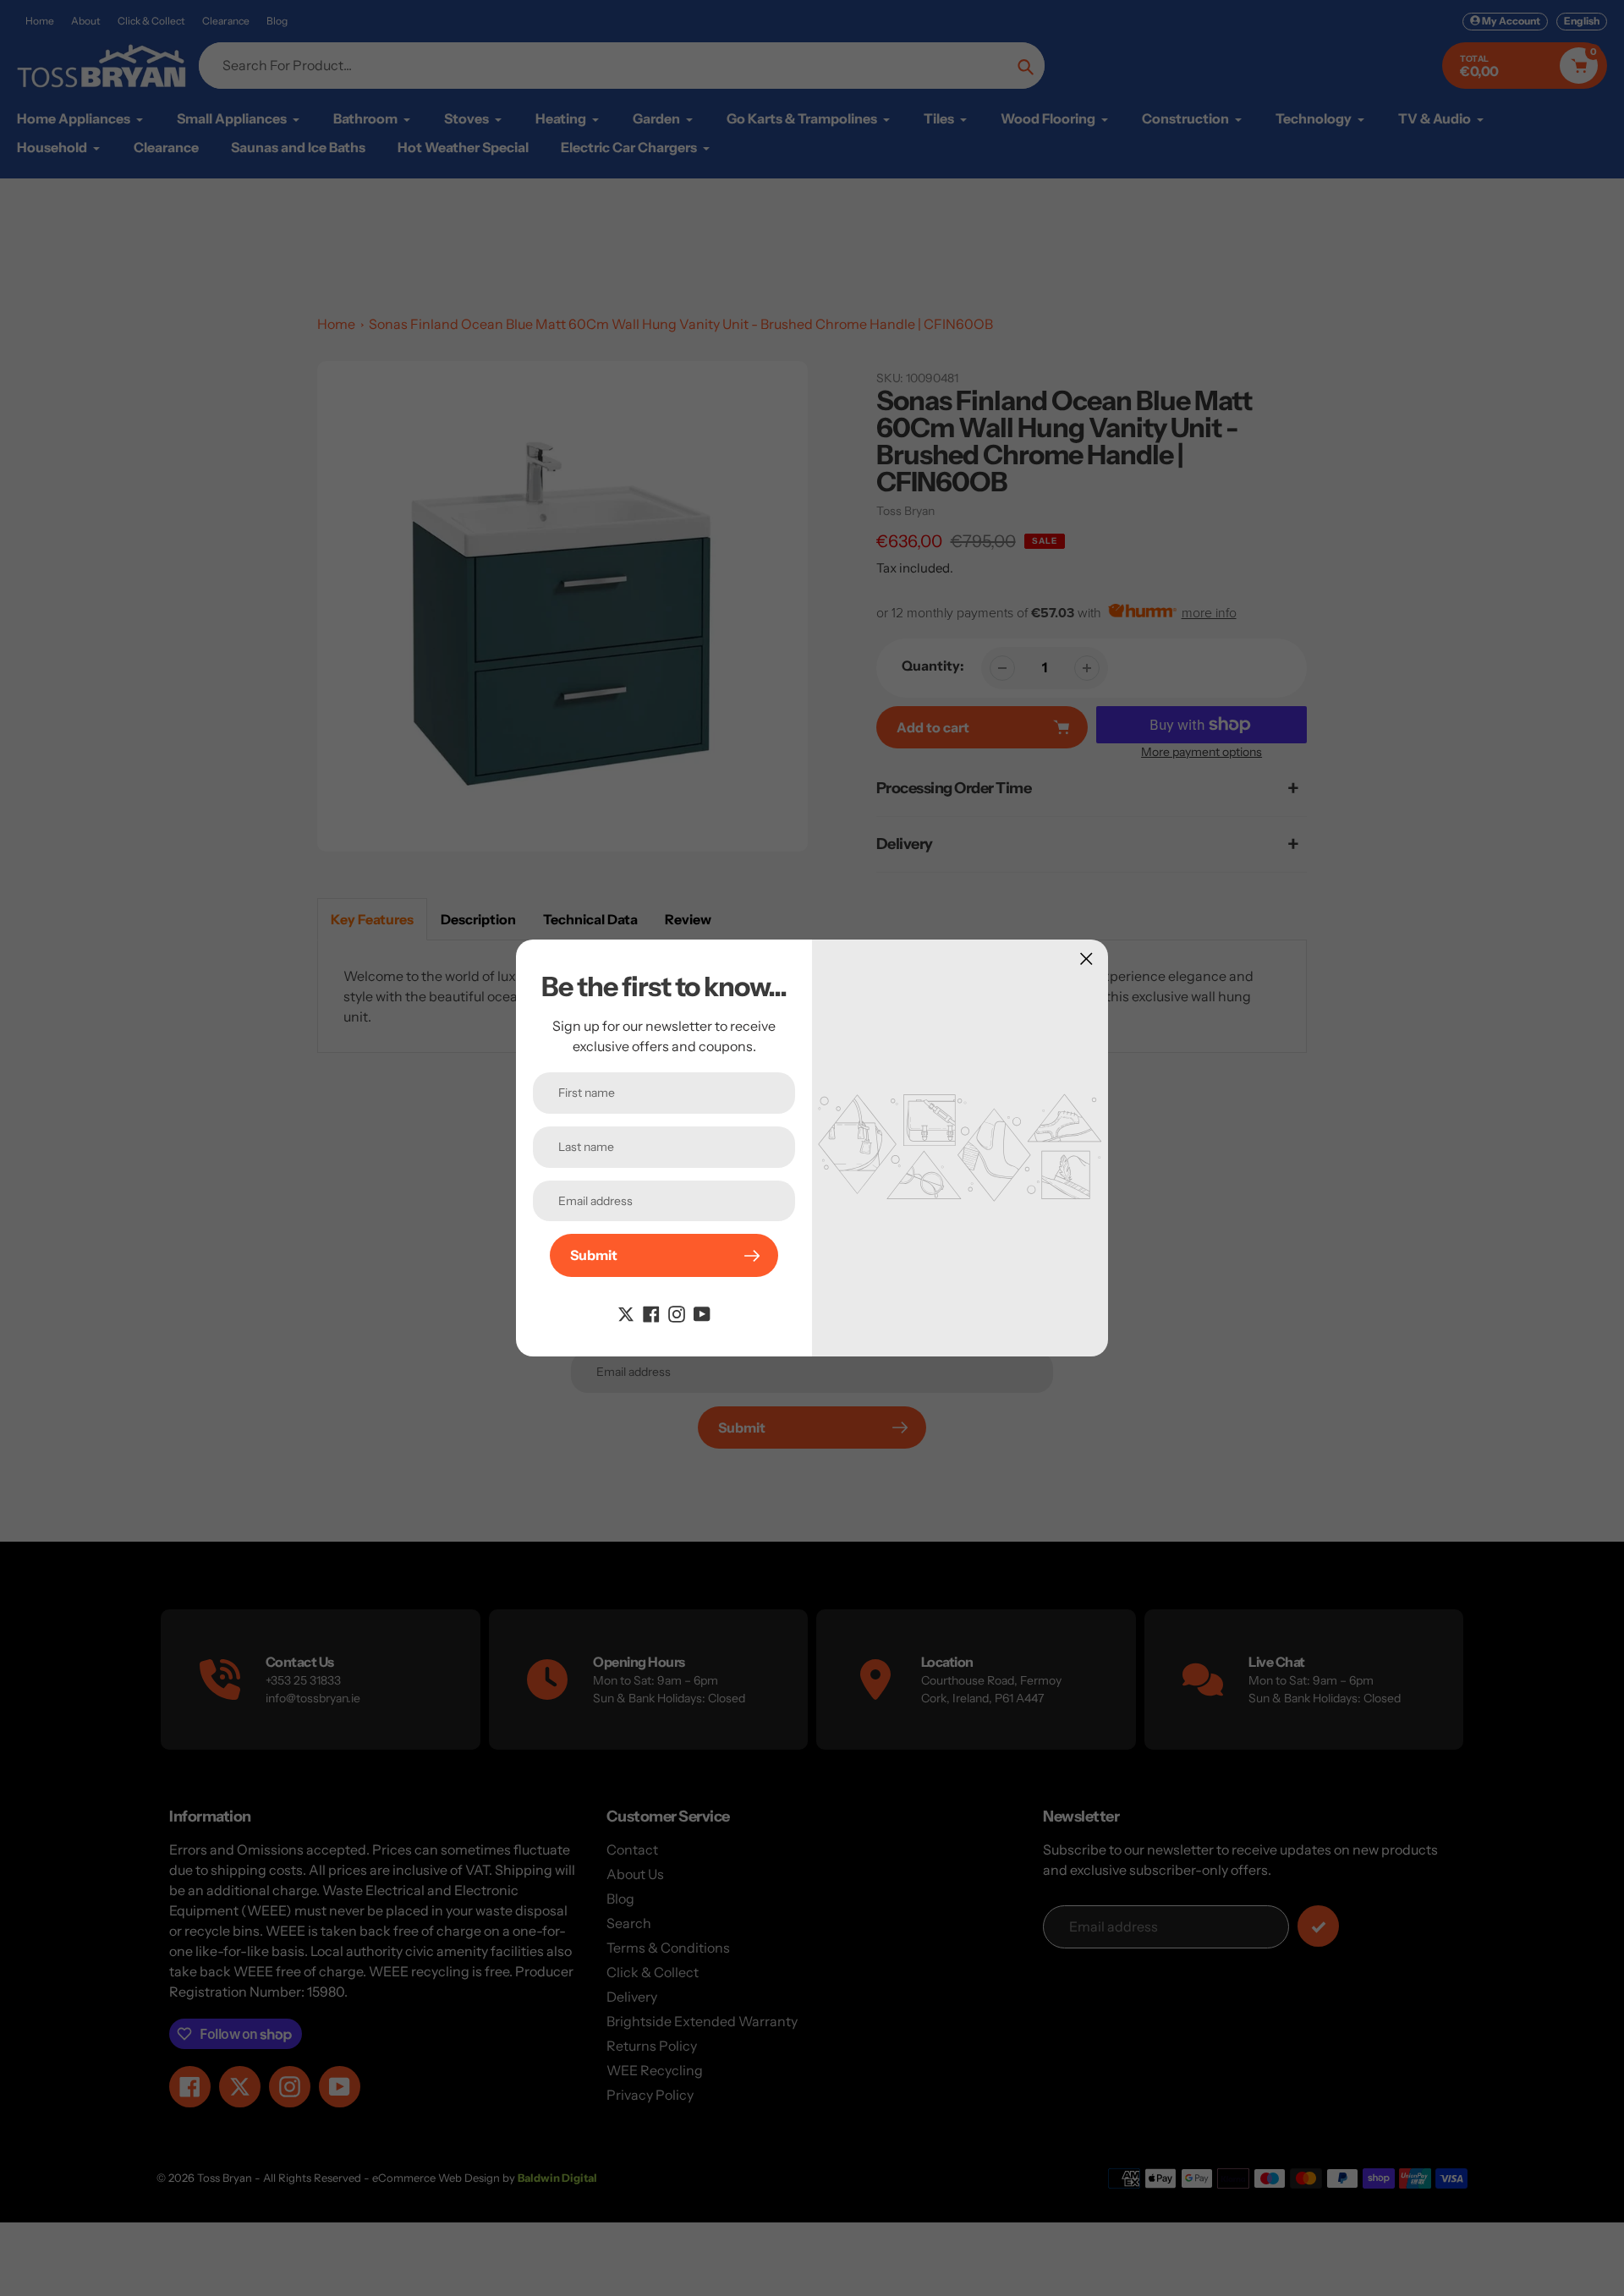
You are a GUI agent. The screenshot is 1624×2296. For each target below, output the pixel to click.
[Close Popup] (1086, 959)
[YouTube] (702, 1312)
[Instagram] (677, 1312)
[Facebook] (651, 1312)
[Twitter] (626, 1312)
